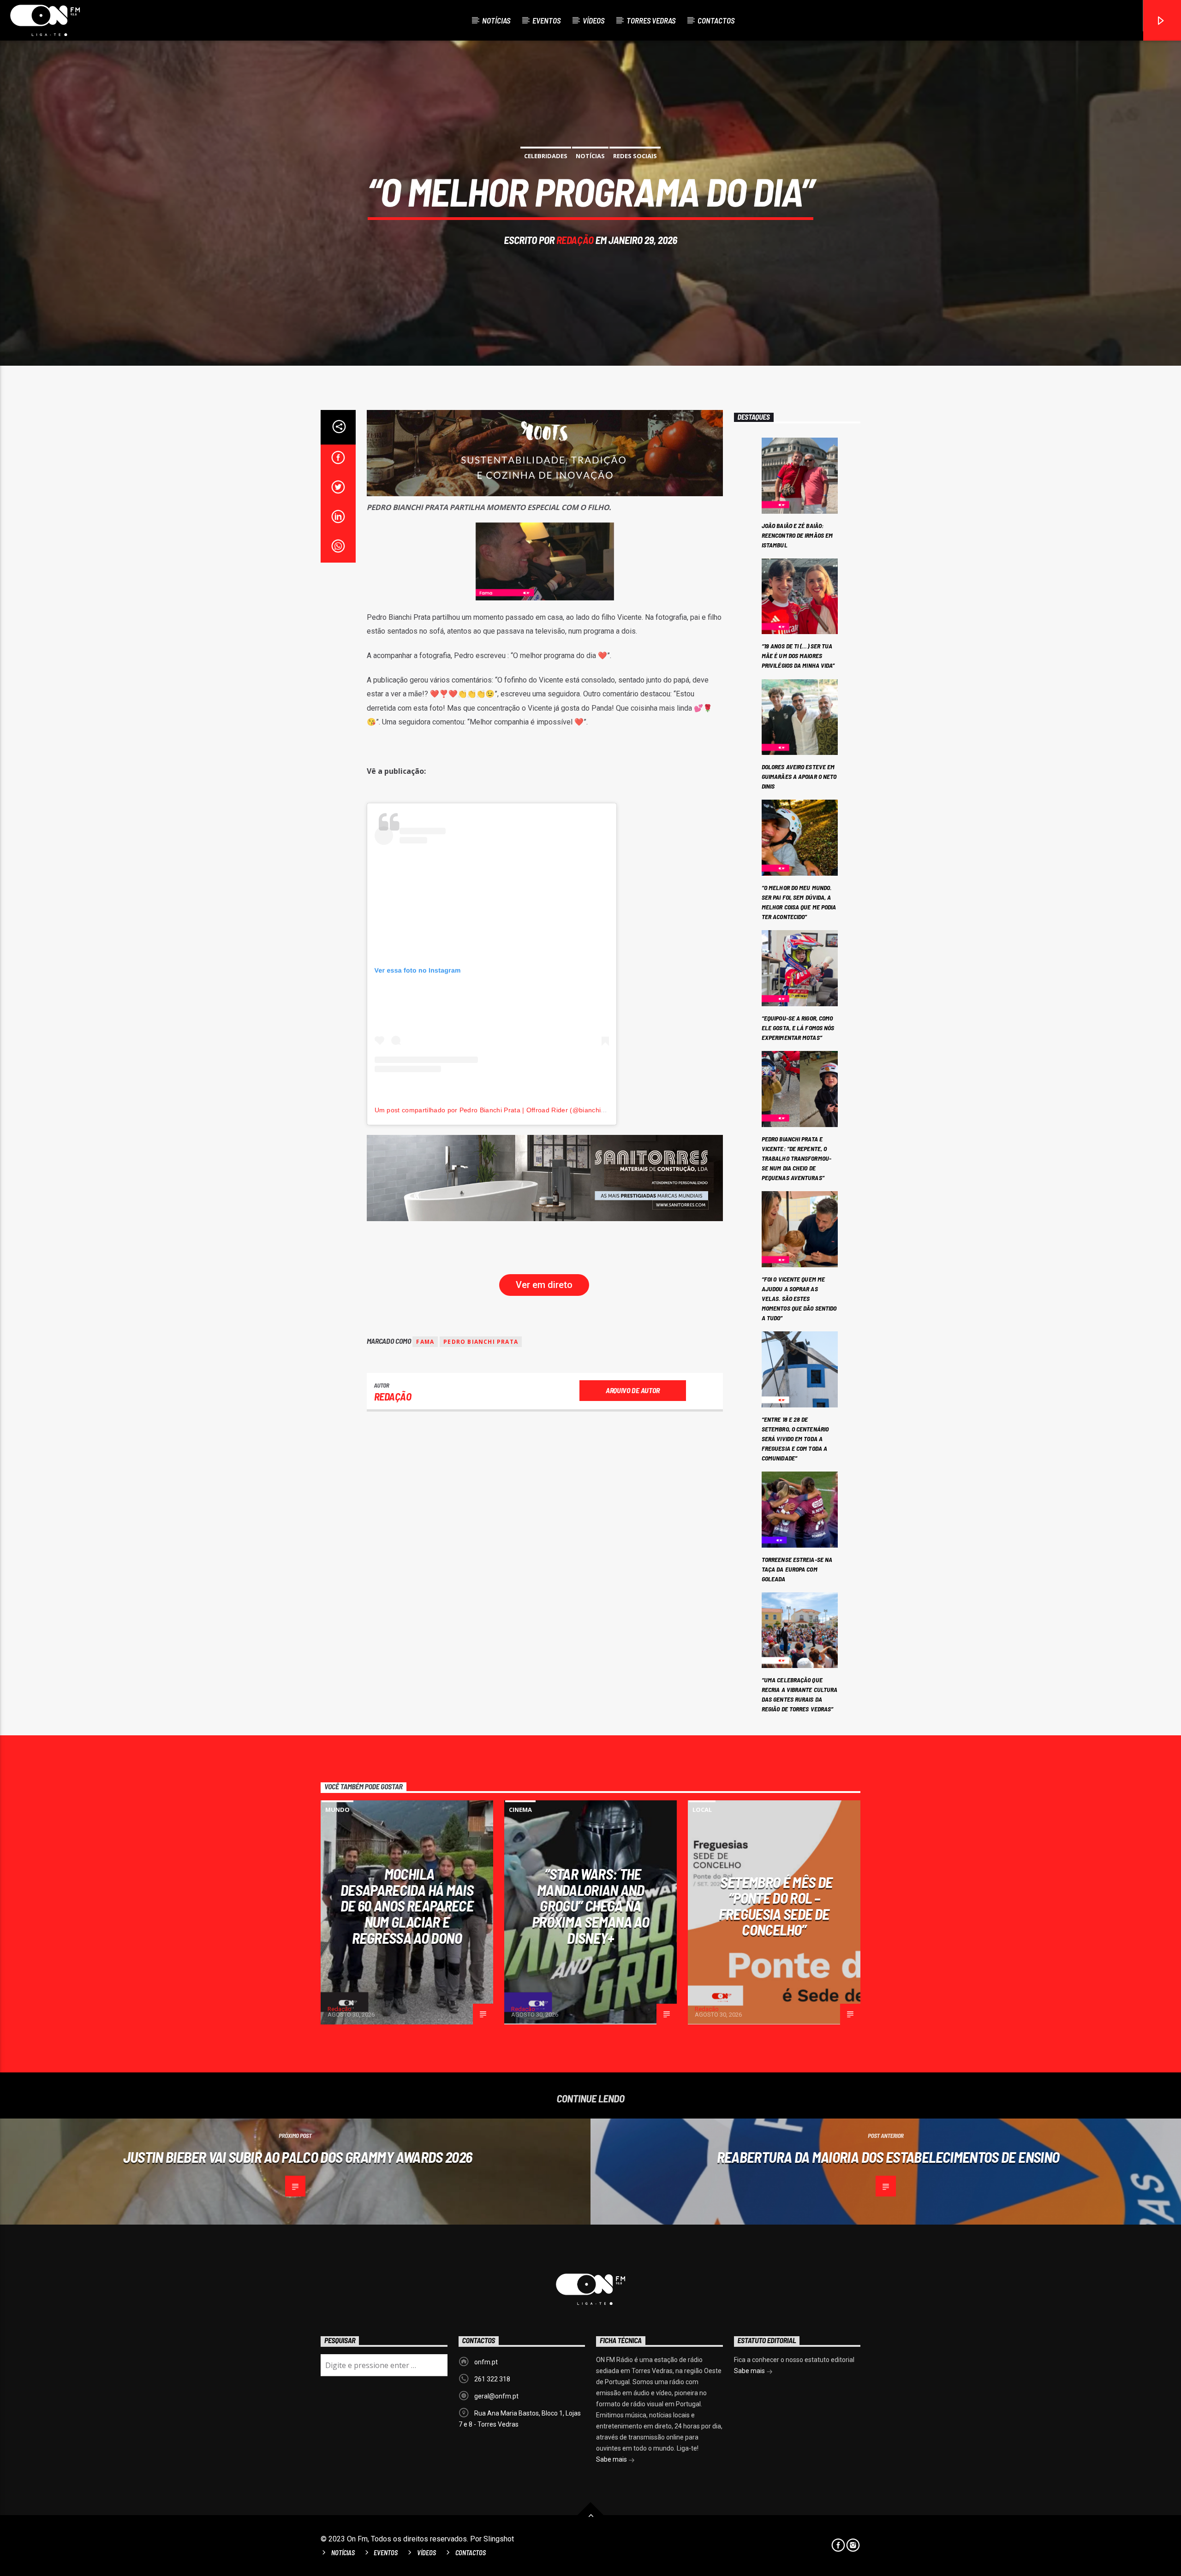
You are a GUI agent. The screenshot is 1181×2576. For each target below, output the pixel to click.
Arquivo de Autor (633, 1390)
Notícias (496, 20)
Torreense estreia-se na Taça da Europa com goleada (797, 1569)
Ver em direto (544, 1285)
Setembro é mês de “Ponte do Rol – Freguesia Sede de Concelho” (775, 1906)
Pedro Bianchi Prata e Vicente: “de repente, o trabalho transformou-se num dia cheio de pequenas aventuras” (796, 1158)
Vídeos (593, 20)
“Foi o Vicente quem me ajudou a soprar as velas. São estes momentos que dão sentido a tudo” (799, 1298)
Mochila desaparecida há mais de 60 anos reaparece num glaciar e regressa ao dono (407, 1905)
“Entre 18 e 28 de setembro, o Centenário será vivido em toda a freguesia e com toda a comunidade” (795, 1439)
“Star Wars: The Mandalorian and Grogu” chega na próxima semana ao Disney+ (590, 1905)
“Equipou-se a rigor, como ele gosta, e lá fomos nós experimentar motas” (798, 1028)
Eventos (546, 20)
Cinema (520, 1810)
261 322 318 (492, 2379)
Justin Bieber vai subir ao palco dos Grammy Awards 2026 (298, 2157)
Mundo (337, 1810)
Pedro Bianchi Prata (481, 1342)
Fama (425, 1342)
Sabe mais (612, 2459)
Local (702, 1810)
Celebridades (546, 156)
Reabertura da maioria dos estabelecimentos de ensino (888, 2157)
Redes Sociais (635, 156)
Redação (575, 240)
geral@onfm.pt (496, 2396)
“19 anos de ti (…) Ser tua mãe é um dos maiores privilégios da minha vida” (798, 656)
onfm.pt (486, 2362)
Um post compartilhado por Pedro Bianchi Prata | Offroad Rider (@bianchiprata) (497, 1110)
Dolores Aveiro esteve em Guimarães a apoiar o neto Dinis (799, 776)
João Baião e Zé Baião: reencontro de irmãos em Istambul (797, 535)
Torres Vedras (651, 20)
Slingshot (499, 2539)
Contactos (716, 20)
